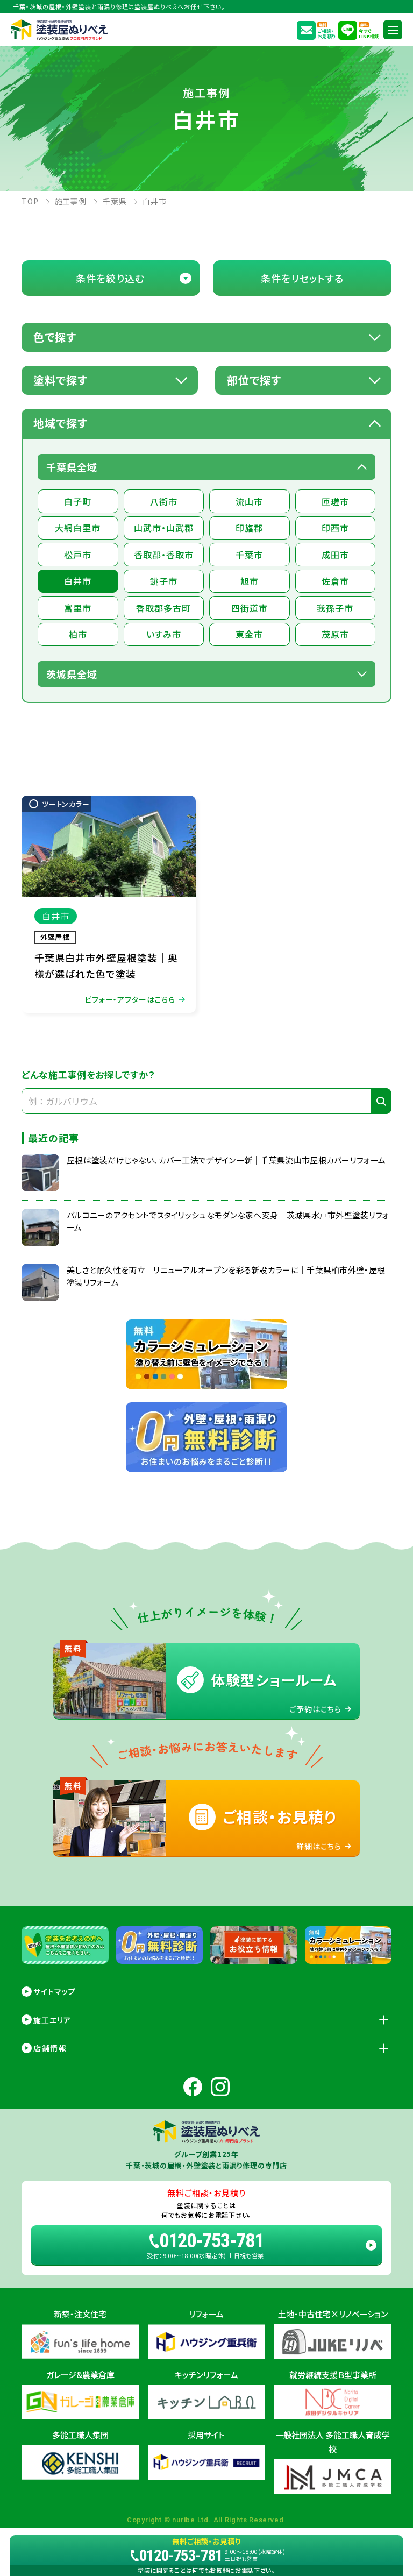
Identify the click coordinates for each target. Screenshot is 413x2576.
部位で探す (254, 380)
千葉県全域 (72, 467)
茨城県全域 (72, 674)
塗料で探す (60, 380)
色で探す (55, 337)
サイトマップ (55, 1991)
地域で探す (60, 423)
